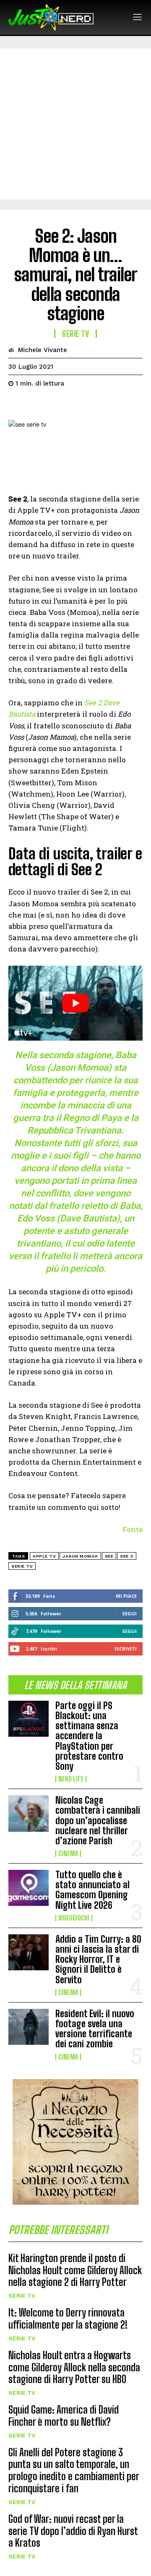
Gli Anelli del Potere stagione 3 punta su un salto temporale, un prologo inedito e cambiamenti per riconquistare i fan (74, 2470)
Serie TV (22, 2296)
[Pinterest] (55, 404)
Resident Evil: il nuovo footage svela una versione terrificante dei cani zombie (95, 2029)
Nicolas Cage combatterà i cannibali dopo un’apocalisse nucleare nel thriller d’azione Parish (98, 1820)
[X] (36, 404)
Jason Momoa (80, 1556)
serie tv (22, 1566)
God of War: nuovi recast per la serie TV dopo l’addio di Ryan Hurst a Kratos (73, 2531)
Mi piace (126, 1596)
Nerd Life (71, 1779)
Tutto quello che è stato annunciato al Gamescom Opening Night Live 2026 (92, 1890)
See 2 (127, 1556)
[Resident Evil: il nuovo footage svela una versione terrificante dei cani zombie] (29, 2027)
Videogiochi (74, 1918)
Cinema (68, 1854)
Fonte (133, 1529)
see (109, 1556)
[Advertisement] (75, 124)
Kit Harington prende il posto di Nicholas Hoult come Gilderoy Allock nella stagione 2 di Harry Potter (75, 2270)
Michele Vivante (43, 350)
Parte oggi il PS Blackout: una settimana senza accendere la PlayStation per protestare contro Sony (89, 1736)
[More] (94, 404)
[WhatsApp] (75, 404)
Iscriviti (126, 1649)
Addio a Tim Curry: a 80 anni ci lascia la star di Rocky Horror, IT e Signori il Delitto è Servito (98, 1959)
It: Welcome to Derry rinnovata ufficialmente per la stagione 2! (68, 2319)
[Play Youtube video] (75, 1003)
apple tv (44, 1556)
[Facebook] (17, 404)
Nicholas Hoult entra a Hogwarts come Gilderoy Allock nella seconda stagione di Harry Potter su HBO (74, 2367)
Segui (129, 1613)
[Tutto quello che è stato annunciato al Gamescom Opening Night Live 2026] (29, 1888)
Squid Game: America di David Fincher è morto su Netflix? (64, 2416)
